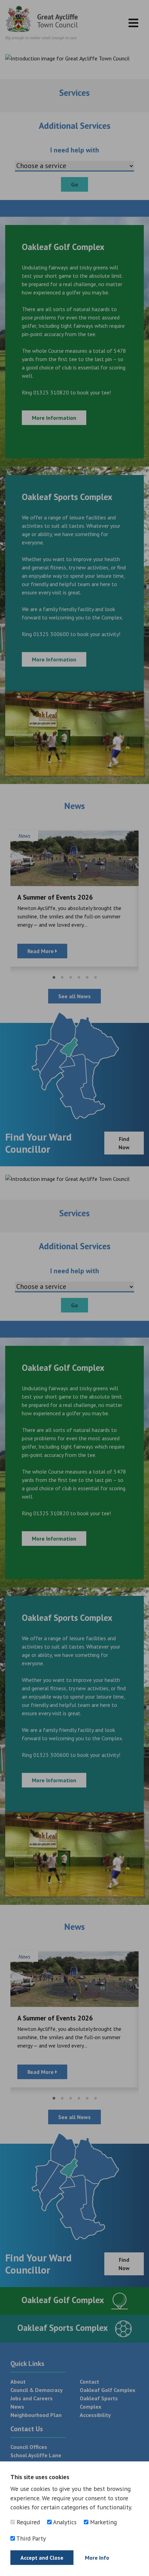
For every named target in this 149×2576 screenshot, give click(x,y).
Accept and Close (42, 2558)
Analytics (64, 2522)
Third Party (30, 2538)
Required (27, 2522)
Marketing (103, 2522)
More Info (97, 2558)
